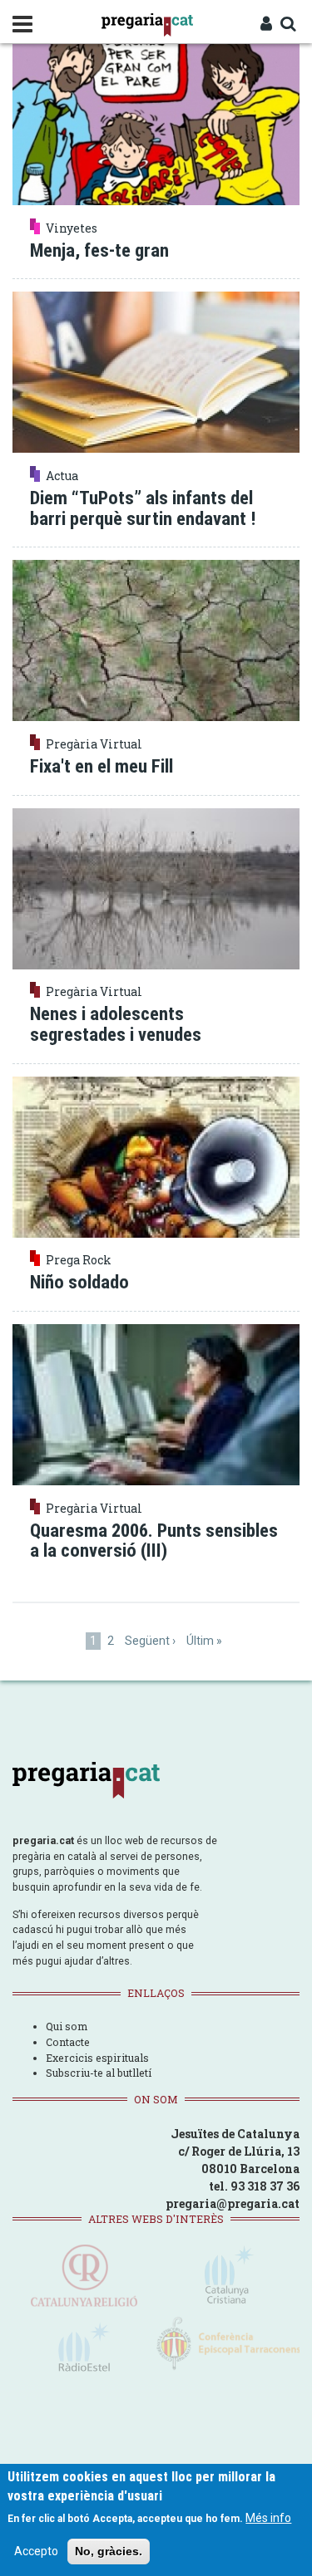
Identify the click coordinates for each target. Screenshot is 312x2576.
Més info (268, 2518)
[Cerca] (288, 25)
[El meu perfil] (266, 25)
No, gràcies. (109, 2551)
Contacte (68, 2042)
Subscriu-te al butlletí (99, 2073)
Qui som (67, 2026)
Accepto (36, 2551)
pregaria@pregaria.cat (233, 2203)
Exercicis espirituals (97, 2058)
